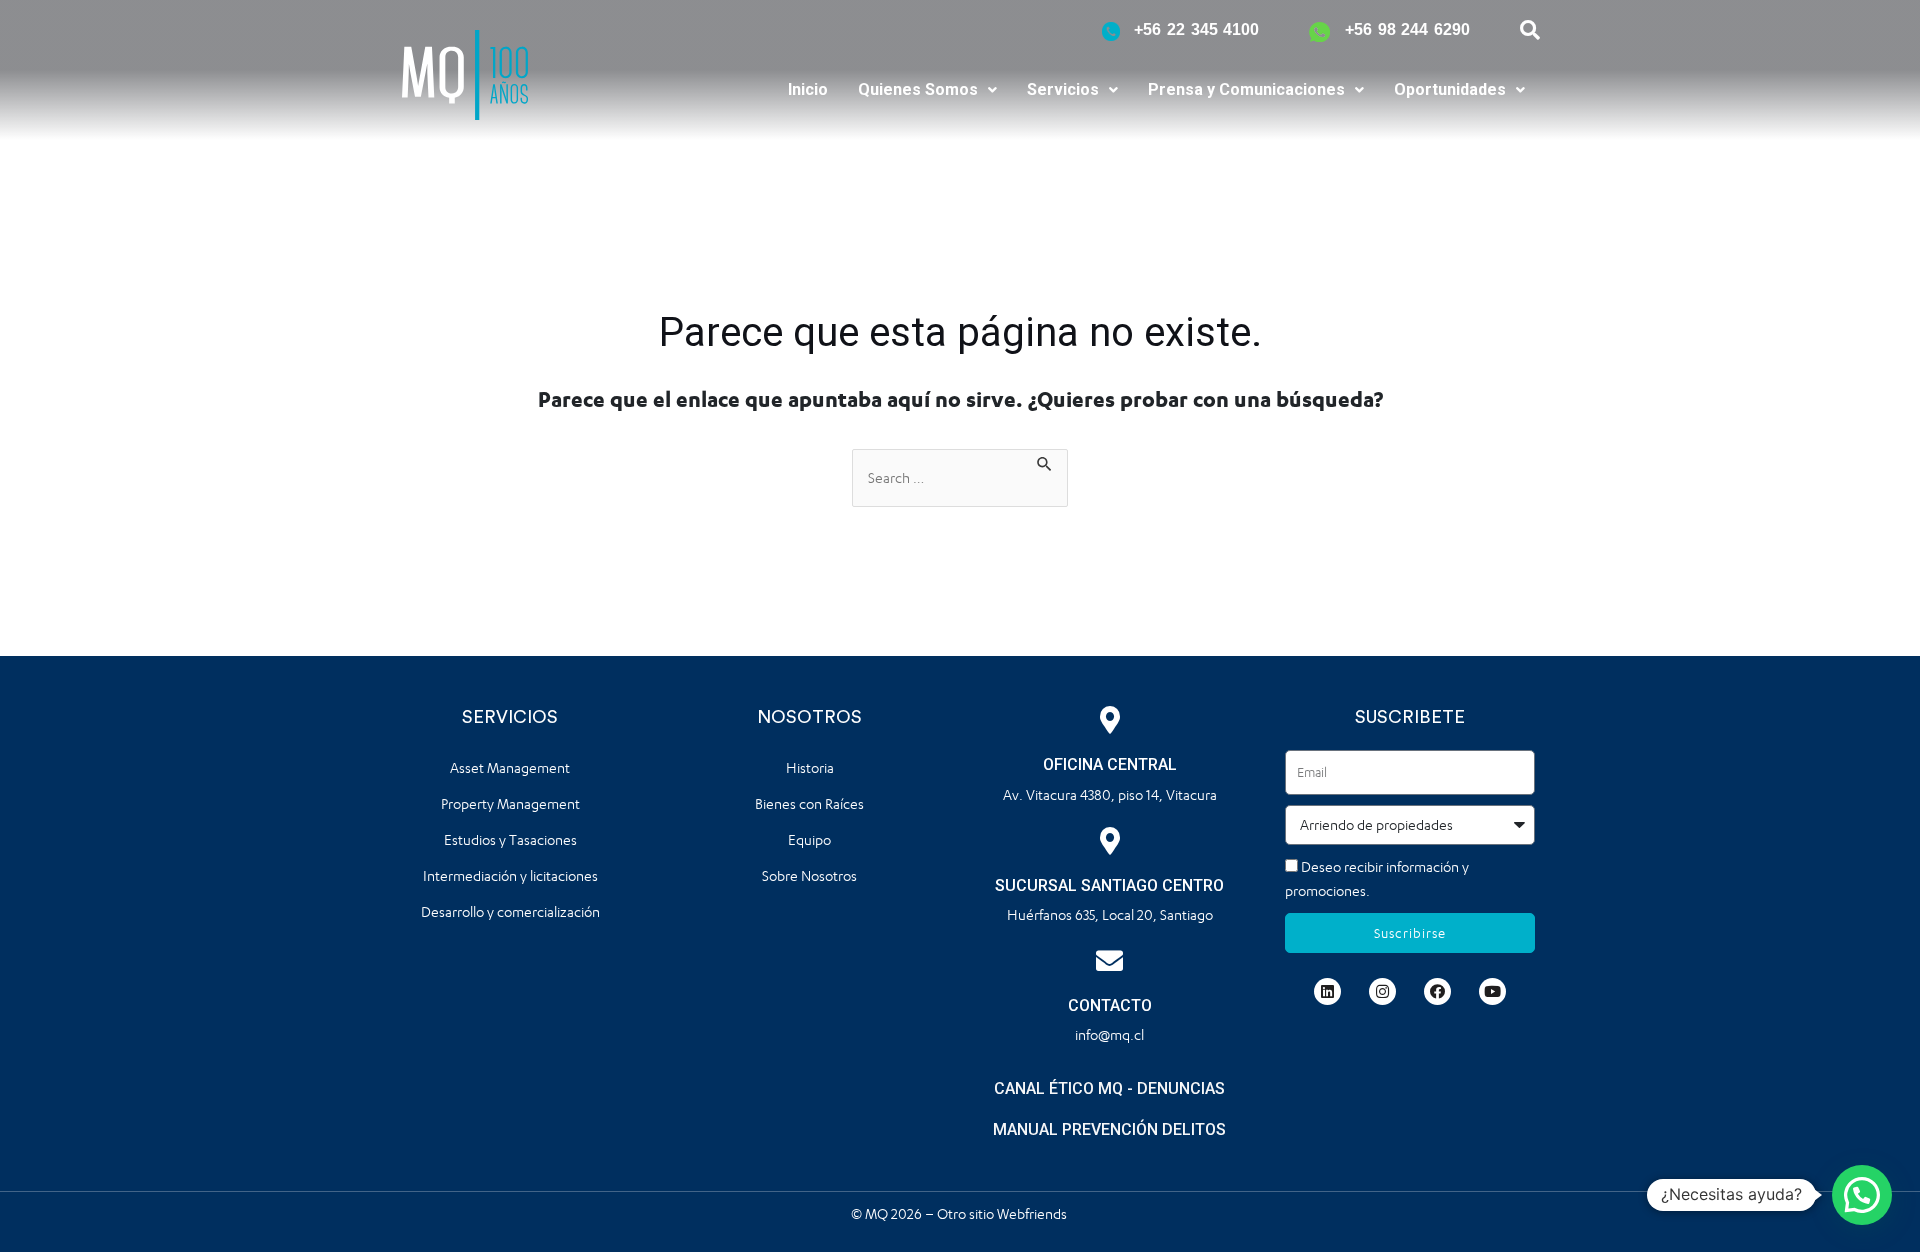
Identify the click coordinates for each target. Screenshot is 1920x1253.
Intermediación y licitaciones (510, 875)
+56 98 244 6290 (1407, 29)
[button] (927, 90)
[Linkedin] (1327, 991)
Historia (810, 767)
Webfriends (1033, 1213)
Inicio (808, 89)
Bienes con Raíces (809, 803)
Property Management (510, 803)
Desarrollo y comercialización (510, 911)
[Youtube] (1492, 991)
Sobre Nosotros (809, 875)
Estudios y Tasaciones (510, 839)
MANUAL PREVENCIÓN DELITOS (1109, 1129)
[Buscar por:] (960, 478)
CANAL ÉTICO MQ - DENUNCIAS (1109, 1088)
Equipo (809, 839)
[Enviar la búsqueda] (1045, 461)
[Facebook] (1437, 991)
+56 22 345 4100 (1196, 29)
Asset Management (510, 767)
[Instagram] (1382, 991)
